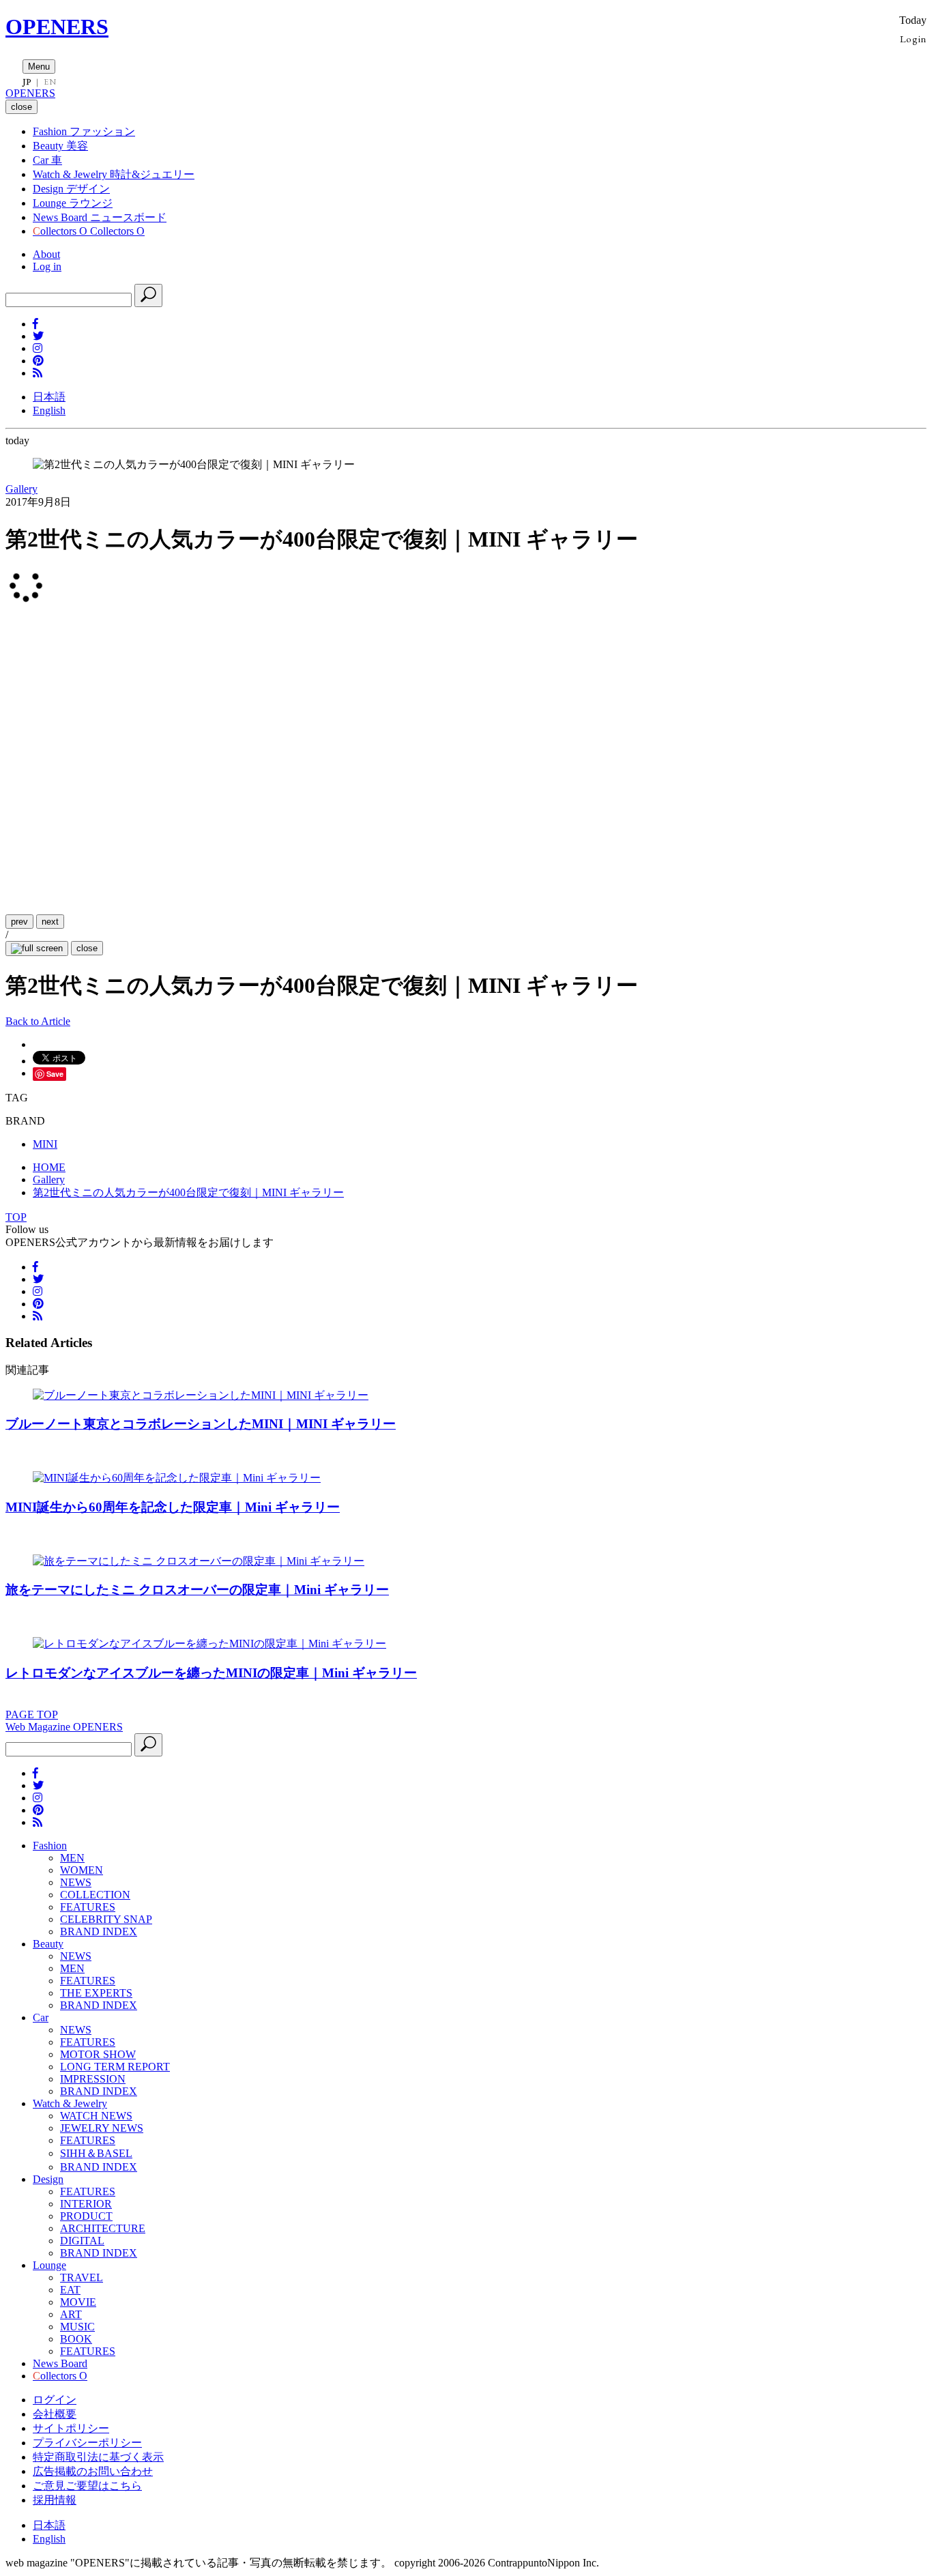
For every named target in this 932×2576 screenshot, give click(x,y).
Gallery (21, 489)
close (87, 948)
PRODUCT (86, 2216)
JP (27, 82)
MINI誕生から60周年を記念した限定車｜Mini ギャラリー (173, 1507)
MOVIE (78, 2302)
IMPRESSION (93, 2079)
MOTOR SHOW (98, 2054)
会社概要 (55, 2414)
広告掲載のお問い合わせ (93, 2471)
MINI (45, 1144)
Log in (47, 266)
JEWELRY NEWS (102, 2128)
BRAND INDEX (99, 1931)
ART (71, 2314)
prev (19, 922)
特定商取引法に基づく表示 (98, 2457)
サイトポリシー (71, 2428)
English (49, 410)
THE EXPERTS (96, 1993)
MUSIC (77, 2327)
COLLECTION (95, 1895)
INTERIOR (86, 2204)
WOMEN (82, 1870)
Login (913, 39)
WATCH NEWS (96, 2116)
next (50, 922)
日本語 (49, 397)
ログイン (55, 2400)
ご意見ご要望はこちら (87, 2486)
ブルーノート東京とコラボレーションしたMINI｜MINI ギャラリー (201, 1424)
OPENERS (57, 27)
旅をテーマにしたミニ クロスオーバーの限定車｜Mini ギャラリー (197, 1590)
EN (50, 82)
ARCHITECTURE (103, 2228)
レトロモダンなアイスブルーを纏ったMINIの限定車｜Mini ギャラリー (211, 1673)
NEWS (76, 1882)
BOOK (76, 2339)
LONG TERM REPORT (115, 2067)
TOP (16, 1217)
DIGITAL (82, 2241)
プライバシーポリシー (87, 2443)
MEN (72, 1858)
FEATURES (88, 1907)
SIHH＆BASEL (96, 2153)
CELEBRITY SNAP (106, 1919)
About (46, 254)
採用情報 (55, 2500)
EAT (70, 2290)
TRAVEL (82, 2277)
